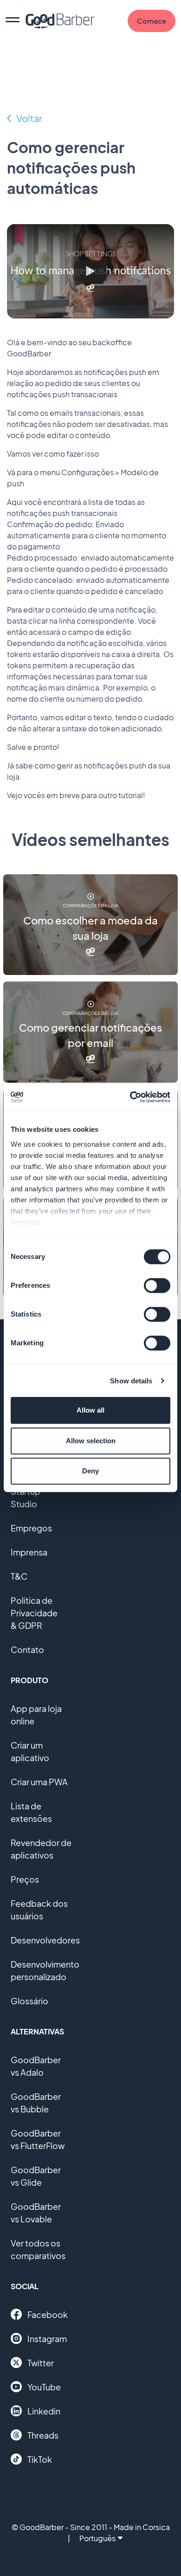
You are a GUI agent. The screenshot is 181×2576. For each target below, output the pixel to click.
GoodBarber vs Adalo (36, 2066)
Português (97, 2538)
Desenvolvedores (45, 1940)
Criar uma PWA (39, 1782)
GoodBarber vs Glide (36, 2176)
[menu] (13, 21)
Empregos (31, 1528)
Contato (27, 1650)
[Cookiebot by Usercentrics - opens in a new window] (130, 1097)
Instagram (47, 2339)
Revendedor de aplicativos (41, 1849)
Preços (25, 1879)
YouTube (44, 2387)
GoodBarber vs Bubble (36, 2103)
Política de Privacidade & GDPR (34, 1613)
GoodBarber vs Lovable (36, 2213)
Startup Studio (26, 1498)
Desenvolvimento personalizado (45, 1970)
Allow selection (91, 1441)
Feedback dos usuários (39, 1910)
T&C (19, 1576)
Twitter (41, 2363)
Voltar (29, 118)
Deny (90, 1471)
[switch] (157, 1285)
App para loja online (36, 1715)
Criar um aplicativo (30, 1751)
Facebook (48, 2315)
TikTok (40, 2459)
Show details (131, 1381)
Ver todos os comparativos (38, 2249)
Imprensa (29, 1552)
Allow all (90, 1410)
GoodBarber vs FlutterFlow (38, 2139)
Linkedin (44, 2411)
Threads (43, 2435)
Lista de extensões (31, 1812)
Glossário (29, 2001)
